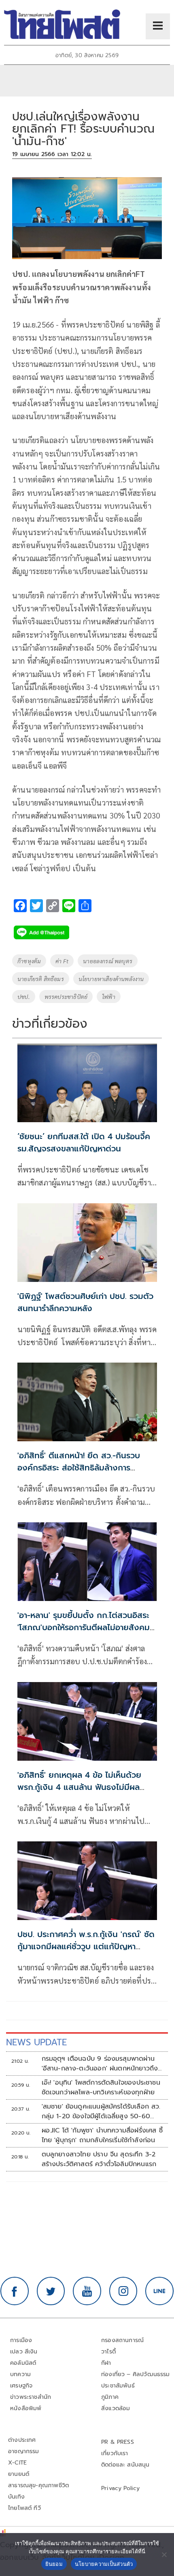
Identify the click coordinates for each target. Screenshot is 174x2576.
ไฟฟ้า (109, 997)
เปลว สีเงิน (24, 2352)
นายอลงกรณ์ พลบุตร (108, 961)
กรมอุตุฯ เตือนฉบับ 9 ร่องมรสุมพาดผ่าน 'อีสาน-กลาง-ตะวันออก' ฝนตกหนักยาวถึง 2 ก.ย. (100, 2064)
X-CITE (17, 2463)
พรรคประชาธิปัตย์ (66, 997)
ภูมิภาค (110, 2397)
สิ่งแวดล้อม (116, 2408)
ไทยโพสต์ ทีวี (24, 2508)
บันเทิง (16, 2497)
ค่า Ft (62, 961)
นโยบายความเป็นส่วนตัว (104, 2564)
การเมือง (21, 2340)
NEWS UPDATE (36, 2042)
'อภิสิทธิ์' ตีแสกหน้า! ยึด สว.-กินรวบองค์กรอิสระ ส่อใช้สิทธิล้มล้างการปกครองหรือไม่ (79, 1468)
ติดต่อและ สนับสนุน (125, 2465)
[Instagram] (123, 2291)
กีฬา (106, 2363)
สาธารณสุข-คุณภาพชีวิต (38, 2485)
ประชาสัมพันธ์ (118, 2386)
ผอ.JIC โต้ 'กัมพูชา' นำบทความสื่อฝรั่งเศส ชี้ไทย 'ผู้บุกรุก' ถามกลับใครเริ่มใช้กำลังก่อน (102, 2135)
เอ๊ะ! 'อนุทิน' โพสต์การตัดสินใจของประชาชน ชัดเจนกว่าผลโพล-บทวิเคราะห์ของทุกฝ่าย (101, 2087)
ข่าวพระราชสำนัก (31, 2397)
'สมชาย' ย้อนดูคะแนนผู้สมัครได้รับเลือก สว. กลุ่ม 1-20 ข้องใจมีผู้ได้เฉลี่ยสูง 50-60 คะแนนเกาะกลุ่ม (101, 2111)
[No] (164, 2555)
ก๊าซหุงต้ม (29, 961)
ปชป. (24, 997)
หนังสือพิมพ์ (26, 2408)
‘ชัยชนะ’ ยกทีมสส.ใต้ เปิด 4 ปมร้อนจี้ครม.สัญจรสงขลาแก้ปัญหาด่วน (84, 1142)
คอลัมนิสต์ (23, 2363)
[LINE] (159, 2291)
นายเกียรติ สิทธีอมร (41, 979)
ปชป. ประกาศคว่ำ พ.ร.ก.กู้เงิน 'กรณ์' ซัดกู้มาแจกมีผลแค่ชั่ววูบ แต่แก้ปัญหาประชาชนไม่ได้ (86, 1946)
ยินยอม (54, 2564)
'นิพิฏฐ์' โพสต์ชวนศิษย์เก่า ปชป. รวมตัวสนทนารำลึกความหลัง (85, 1302)
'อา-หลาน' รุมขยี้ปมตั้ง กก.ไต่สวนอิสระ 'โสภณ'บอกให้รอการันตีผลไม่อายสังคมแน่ (84, 1627)
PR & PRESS (118, 2442)
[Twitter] (51, 2291)
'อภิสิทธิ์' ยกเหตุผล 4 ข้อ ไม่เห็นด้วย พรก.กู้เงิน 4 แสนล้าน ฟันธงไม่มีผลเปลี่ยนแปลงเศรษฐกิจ (79, 1787)
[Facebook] (15, 2291)
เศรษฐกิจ (21, 2386)
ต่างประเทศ (22, 2440)
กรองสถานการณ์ (122, 2340)
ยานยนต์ (19, 2474)
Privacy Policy (121, 2488)
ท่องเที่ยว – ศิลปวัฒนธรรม (136, 2374)
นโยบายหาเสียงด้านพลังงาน (111, 979)
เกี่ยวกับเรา (115, 2453)
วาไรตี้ (108, 2352)
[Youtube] (87, 2291)
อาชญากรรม (24, 2451)
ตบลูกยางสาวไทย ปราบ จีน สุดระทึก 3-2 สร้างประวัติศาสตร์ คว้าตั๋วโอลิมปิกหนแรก (99, 2159)
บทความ (20, 2374)
